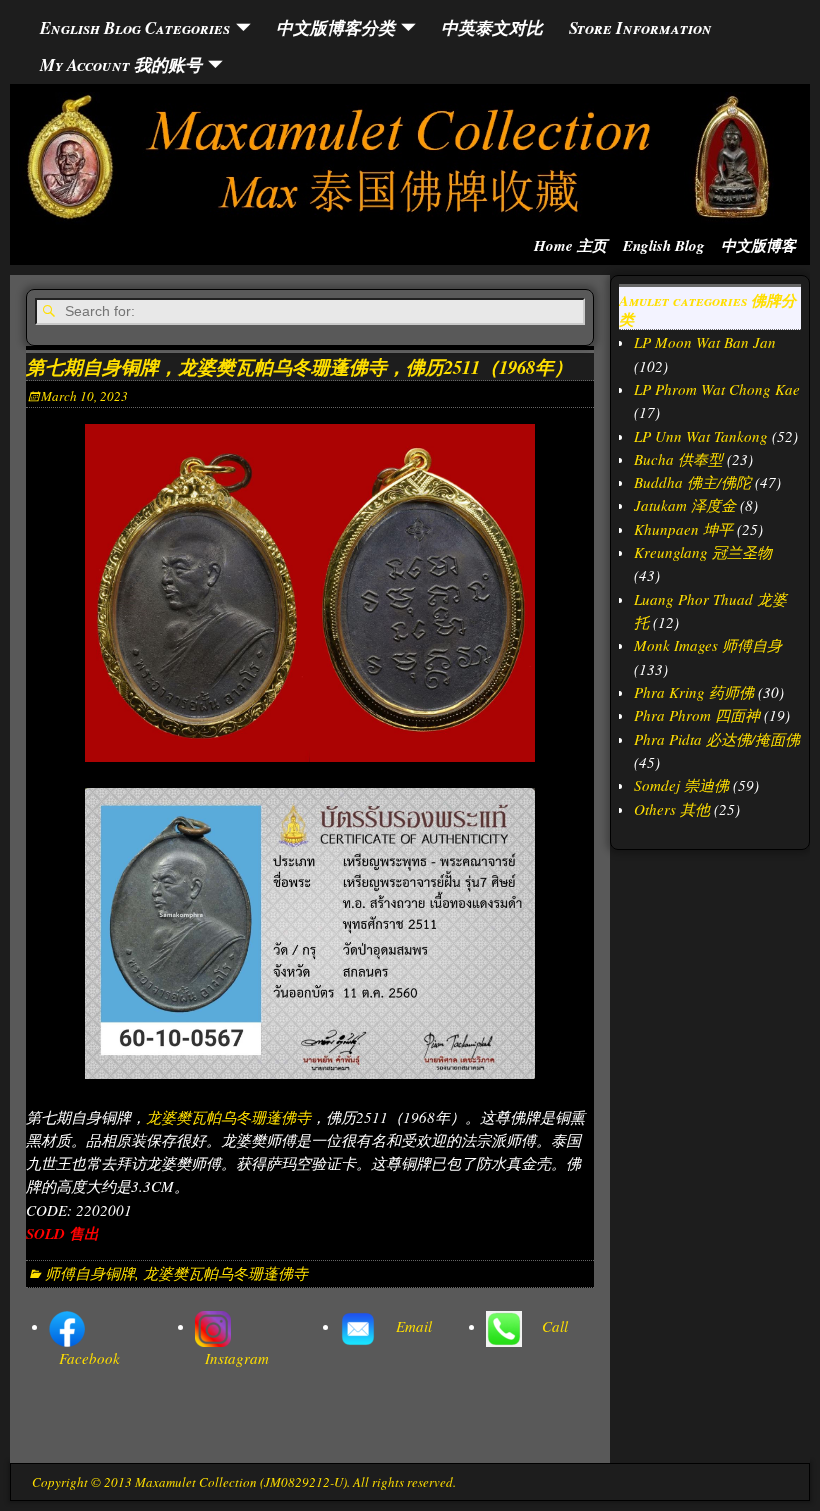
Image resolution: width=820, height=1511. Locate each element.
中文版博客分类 (335, 27)
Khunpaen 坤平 (683, 529)
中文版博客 (758, 245)
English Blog (664, 245)
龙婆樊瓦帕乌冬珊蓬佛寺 (228, 1117)
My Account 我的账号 (121, 64)
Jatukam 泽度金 (685, 505)
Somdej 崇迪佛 (681, 785)
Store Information (640, 27)
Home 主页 (570, 245)
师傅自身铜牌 (90, 1273)
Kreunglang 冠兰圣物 (703, 552)
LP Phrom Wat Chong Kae (717, 389)
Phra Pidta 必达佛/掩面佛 (717, 739)
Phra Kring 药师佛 (694, 692)
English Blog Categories (135, 27)
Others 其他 (672, 809)
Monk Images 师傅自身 (708, 645)
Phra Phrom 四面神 (697, 715)
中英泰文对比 (492, 27)
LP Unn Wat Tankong (701, 436)
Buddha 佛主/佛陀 (692, 482)
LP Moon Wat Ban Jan (705, 342)
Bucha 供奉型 (678, 459)
